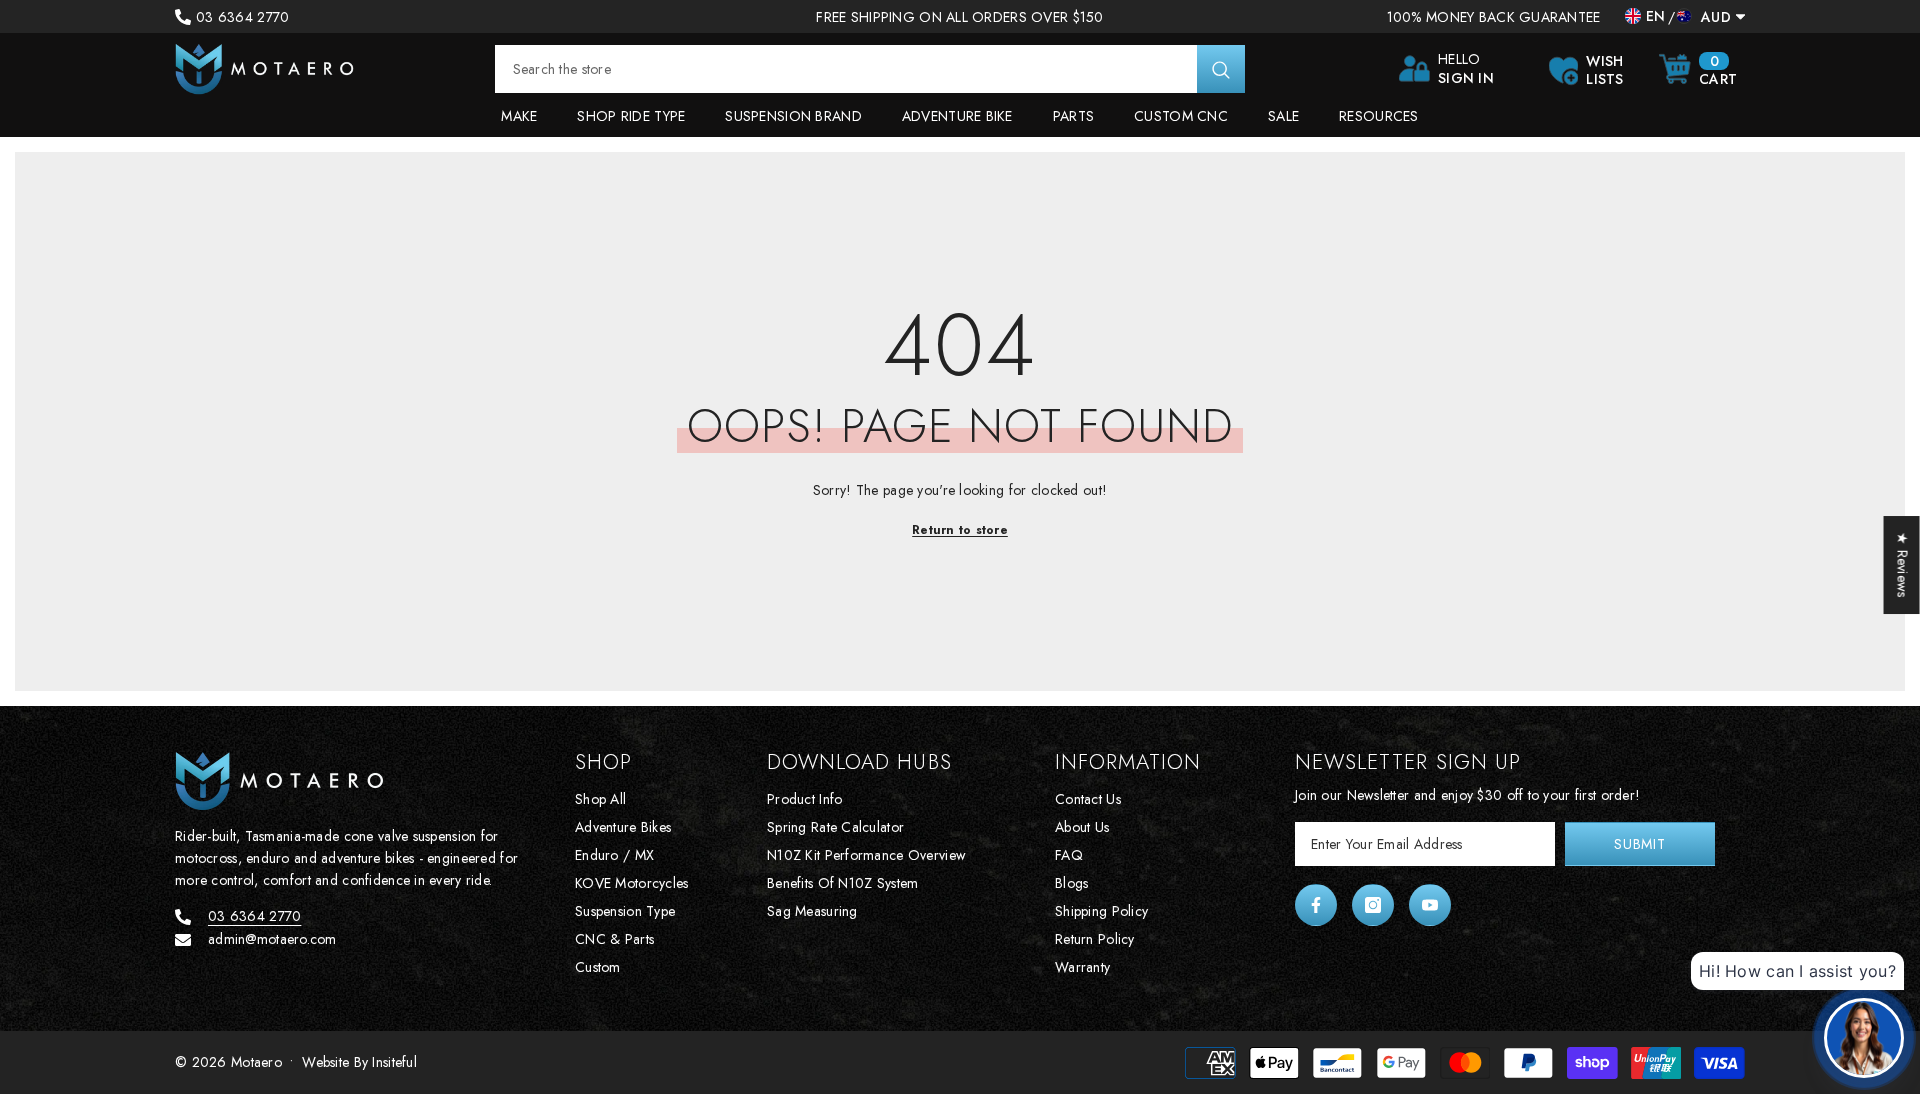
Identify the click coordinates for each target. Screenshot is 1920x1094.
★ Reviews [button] (1903, 565)
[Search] (870, 69)
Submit (1639, 844)
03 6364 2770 (242, 17)
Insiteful (394, 1062)
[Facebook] (1316, 905)
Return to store (960, 530)
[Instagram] (1373, 905)
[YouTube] (1430, 905)
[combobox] (846, 69)
